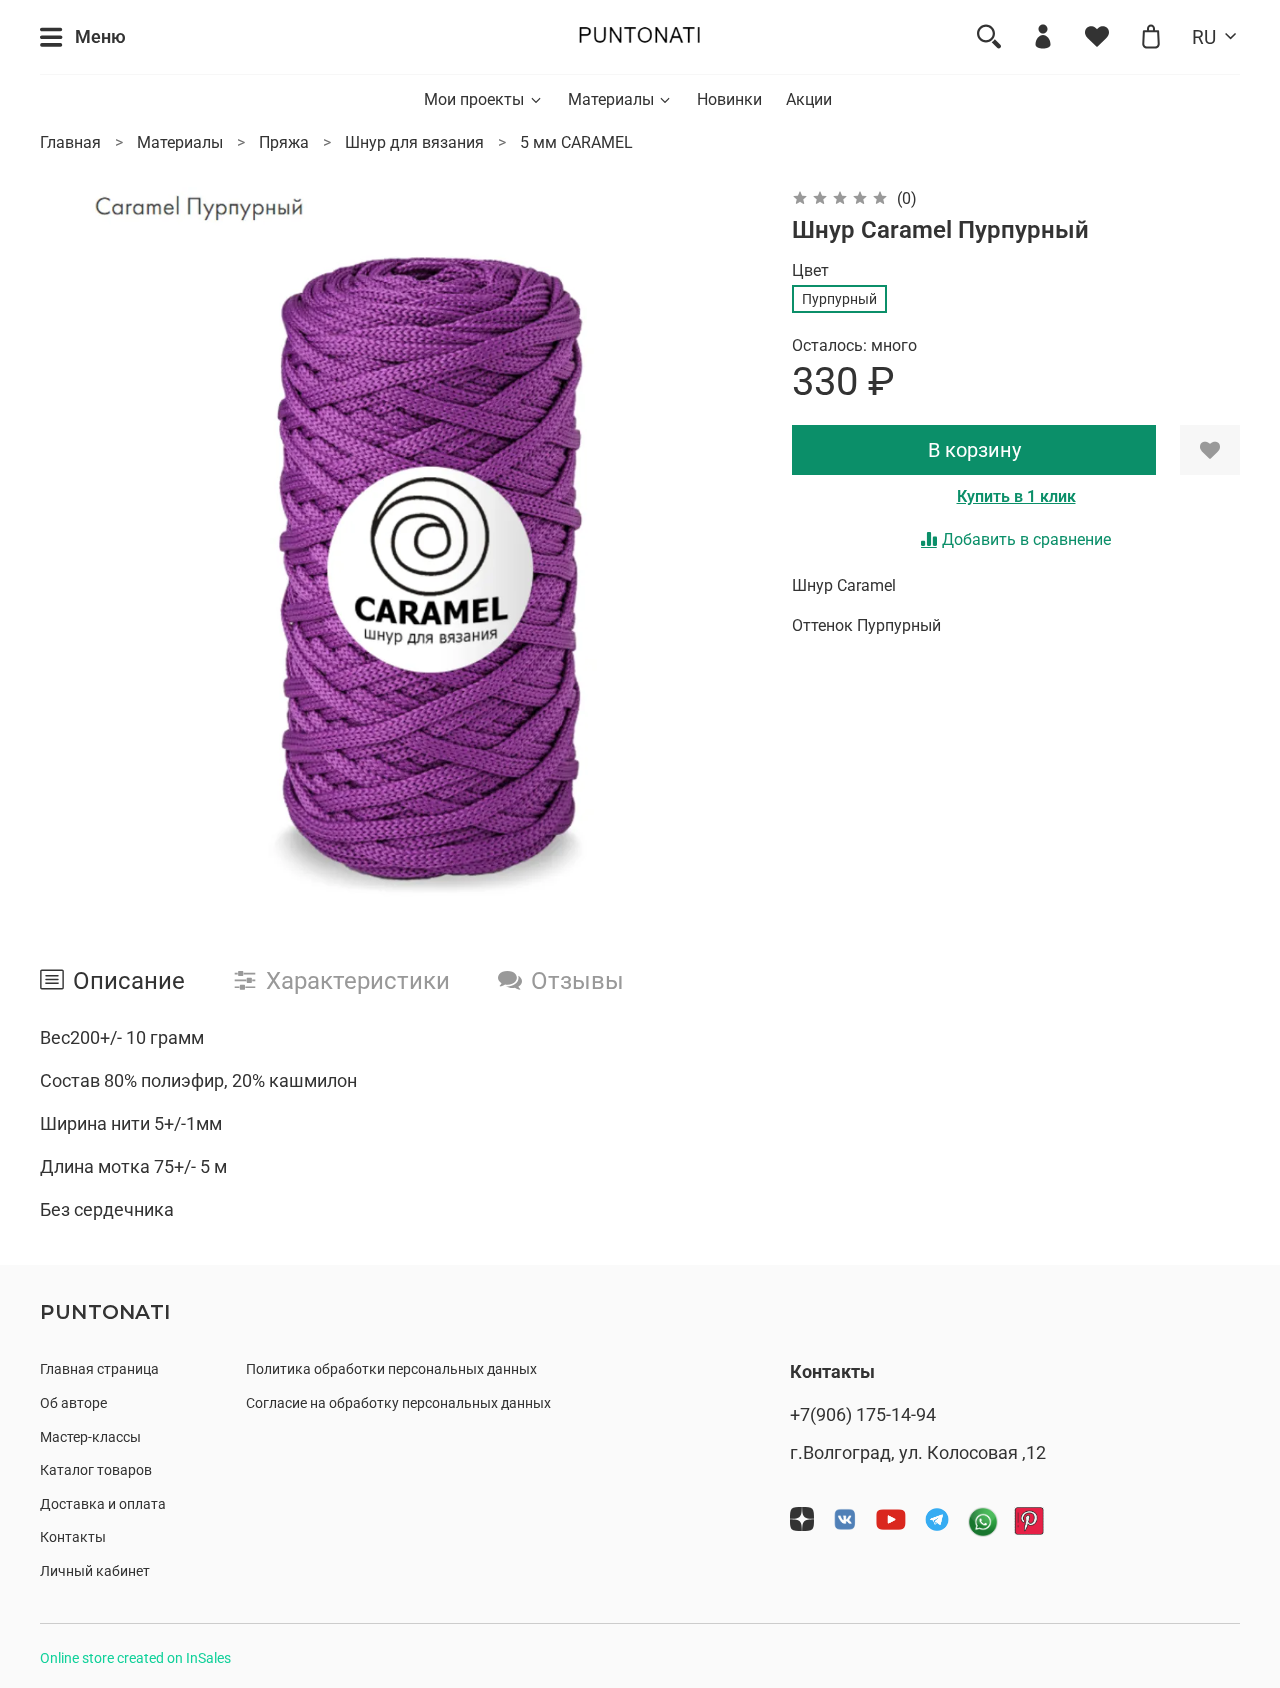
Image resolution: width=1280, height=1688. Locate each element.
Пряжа (284, 142)
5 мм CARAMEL (576, 142)
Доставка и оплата (103, 1504)
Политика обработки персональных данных (391, 1369)
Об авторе (73, 1403)
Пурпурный (839, 299)
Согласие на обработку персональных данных (398, 1403)
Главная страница (99, 1369)
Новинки (729, 99)
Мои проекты (474, 99)
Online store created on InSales (135, 1658)
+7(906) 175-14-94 (863, 1415)
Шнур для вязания (414, 142)
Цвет (810, 270)
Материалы (611, 99)
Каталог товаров (96, 1470)
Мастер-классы (90, 1437)
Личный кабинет (95, 1571)
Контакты (73, 1537)
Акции (809, 99)
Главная (70, 142)
